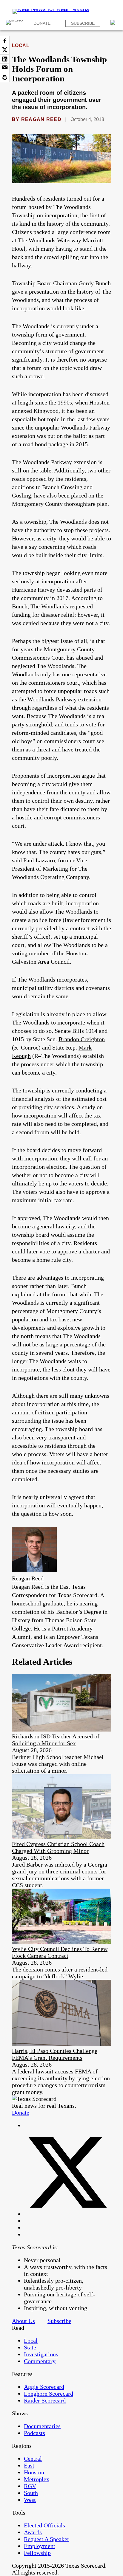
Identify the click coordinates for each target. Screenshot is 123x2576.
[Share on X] (5, 50)
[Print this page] (5, 78)
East (29, 2465)
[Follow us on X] (67, 2214)
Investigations (41, 2354)
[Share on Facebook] (5, 41)
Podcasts (34, 2433)
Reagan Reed (41, 119)
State (30, 2347)
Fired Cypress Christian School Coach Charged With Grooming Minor (58, 1847)
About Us (23, 2321)
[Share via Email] (5, 68)
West (30, 2500)
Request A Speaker (47, 2539)
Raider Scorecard (45, 2400)
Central (33, 2459)
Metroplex (37, 2479)
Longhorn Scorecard (49, 2394)
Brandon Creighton (82, 1039)
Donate (42, 23)
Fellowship (37, 2553)
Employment (40, 2546)
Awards (33, 2532)
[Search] (114, 23)
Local (21, 45)
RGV (30, 2486)
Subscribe (83, 23)
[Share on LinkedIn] (5, 59)
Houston (34, 2472)
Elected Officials (44, 2525)
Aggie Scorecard (44, 2387)
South (31, 2493)
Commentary (40, 2361)
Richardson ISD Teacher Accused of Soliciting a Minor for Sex (56, 1740)
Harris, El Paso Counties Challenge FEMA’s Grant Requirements (55, 2054)
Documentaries (42, 2426)
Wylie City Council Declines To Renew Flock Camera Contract (60, 1952)
